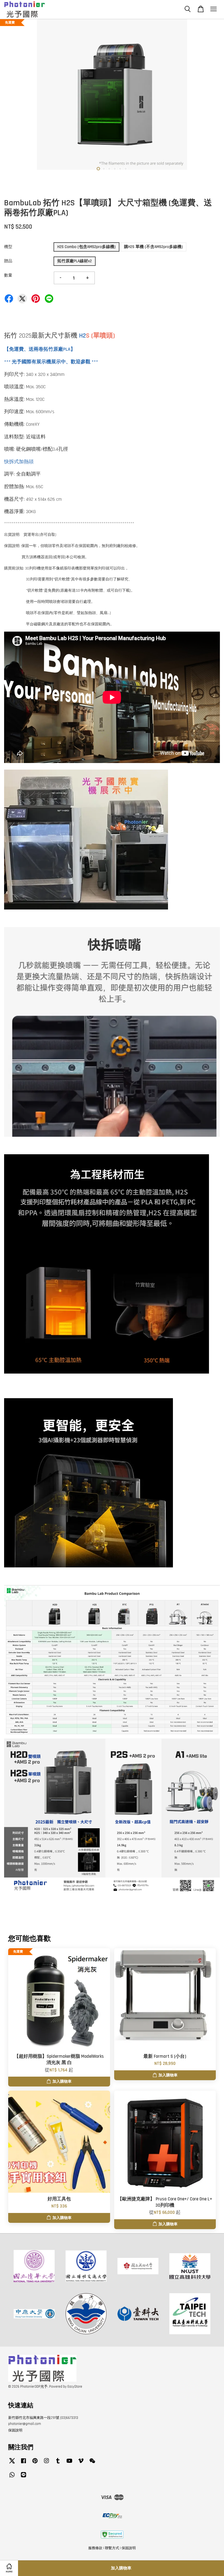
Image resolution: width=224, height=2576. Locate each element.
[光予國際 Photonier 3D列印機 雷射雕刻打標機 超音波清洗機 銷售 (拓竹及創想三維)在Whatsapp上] (12, 2477)
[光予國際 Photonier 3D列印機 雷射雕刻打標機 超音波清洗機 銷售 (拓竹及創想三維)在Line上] (23, 2477)
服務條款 (95, 2548)
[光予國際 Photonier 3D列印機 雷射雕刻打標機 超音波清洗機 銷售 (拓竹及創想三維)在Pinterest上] (35, 2463)
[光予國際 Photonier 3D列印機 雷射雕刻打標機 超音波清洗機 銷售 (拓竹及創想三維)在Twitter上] (12, 2463)
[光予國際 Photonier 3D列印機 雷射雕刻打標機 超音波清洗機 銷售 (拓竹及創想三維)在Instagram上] (46, 2463)
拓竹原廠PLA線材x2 (75, 261)
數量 (8, 275)
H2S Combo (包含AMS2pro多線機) (86, 247)
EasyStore (75, 2387)
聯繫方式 (112, 2548)
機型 (8, 247)
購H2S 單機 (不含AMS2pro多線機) (153, 247)
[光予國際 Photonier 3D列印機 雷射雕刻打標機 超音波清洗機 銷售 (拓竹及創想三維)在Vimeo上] (81, 2463)
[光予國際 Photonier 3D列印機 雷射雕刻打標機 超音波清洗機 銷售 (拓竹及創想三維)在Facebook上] (23, 2463)
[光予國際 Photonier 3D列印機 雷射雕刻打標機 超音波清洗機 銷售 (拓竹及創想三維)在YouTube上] (69, 2463)
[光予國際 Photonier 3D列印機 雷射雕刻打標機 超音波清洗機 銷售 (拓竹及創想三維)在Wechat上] (92, 2463)
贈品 (8, 261)
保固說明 (15, 2430)
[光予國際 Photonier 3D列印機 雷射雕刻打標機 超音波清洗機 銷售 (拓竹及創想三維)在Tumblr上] (58, 2463)
